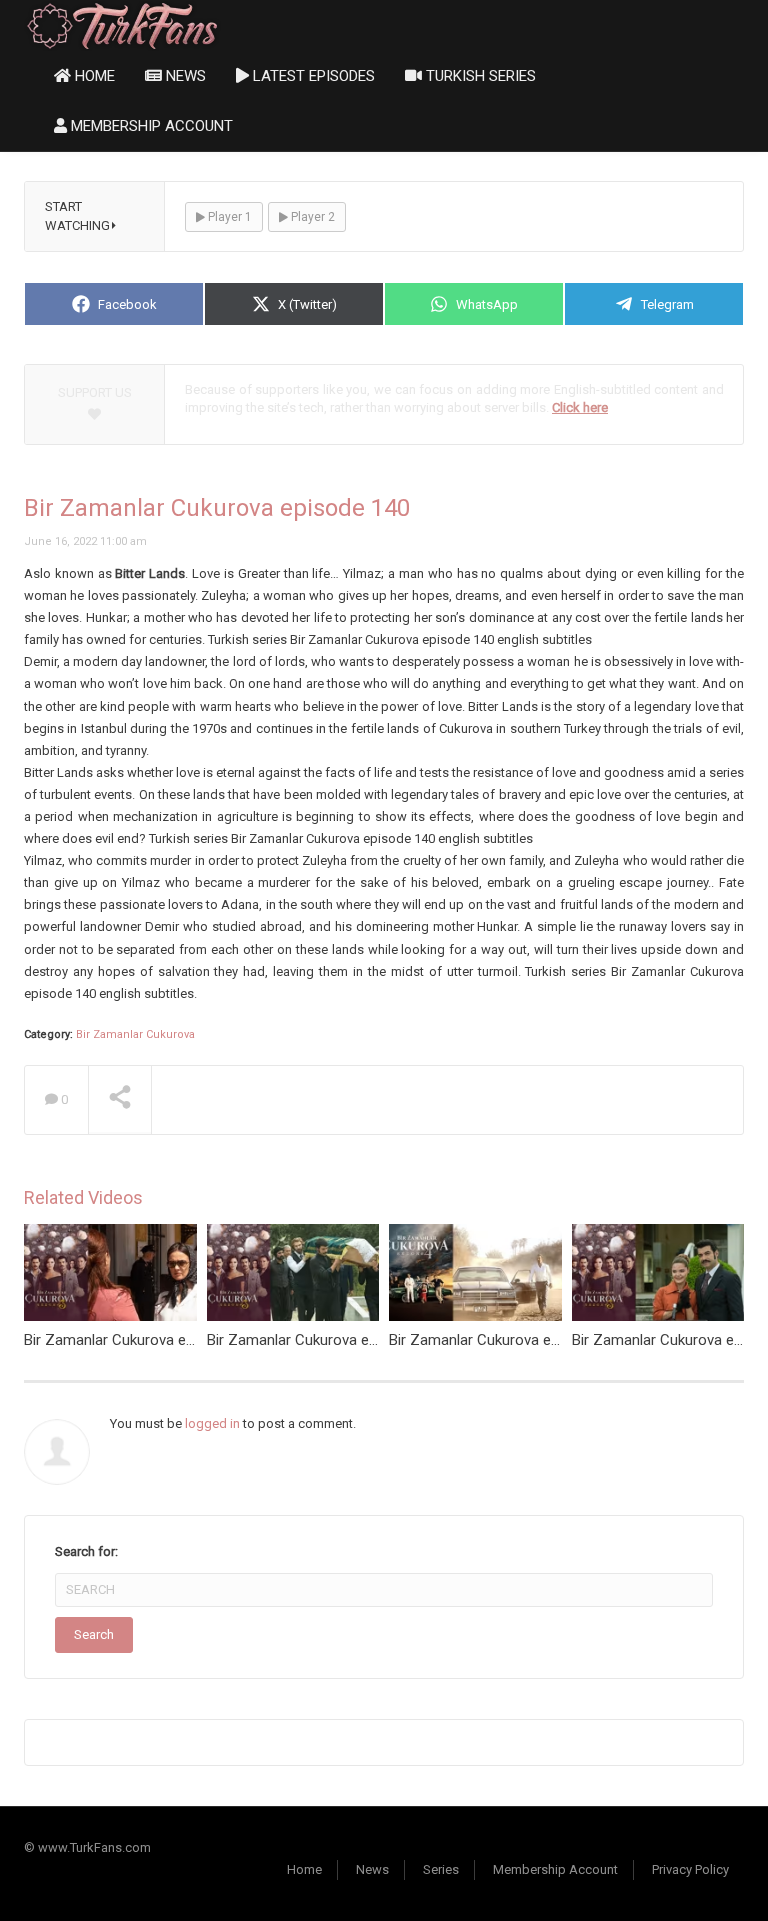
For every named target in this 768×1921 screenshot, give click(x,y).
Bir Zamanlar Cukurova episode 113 (506, 1340)
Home (93, 76)
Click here (580, 407)
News (184, 76)
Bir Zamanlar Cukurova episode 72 (320, 1340)
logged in (212, 1423)
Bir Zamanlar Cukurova (135, 1034)
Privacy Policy (690, 1869)
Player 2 (311, 217)
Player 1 (228, 217)
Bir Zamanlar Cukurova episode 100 (141, 1340)
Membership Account (150, 126)
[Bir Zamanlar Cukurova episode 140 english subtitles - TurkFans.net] (122, 24)
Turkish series (479, 76)
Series (441, 1869)
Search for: (86, 1551)
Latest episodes (312, 76)
